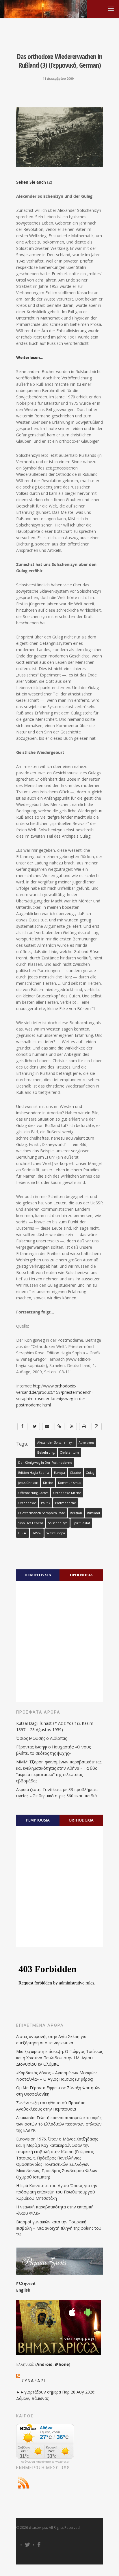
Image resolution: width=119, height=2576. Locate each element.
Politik (46, 1503)
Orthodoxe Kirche (67, 1493)
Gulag (90, 1473)
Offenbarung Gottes (33, 1493)
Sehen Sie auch (31, 182)
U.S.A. (23, 1533)
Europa (59, 1473)
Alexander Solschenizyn (55, 1442)
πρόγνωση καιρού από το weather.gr (45, 2462)
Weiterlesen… (30, 357)
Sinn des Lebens (31, 1523)
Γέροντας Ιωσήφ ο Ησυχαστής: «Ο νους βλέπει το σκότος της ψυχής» (53, 1750)
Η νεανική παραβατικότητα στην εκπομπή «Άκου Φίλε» (55, 2210)
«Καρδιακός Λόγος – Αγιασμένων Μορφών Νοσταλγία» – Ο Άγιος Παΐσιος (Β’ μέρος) (56, 2076)
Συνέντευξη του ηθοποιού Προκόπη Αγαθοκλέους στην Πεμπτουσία (51, 2106)
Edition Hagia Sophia (34, 1473)
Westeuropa (56, 1533)
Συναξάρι (34, 2381)
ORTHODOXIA (81, 1820)
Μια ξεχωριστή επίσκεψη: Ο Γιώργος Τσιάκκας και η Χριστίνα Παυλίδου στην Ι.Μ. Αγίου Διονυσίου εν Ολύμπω (59, 2058)
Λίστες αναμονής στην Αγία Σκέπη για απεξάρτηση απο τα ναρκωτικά (51, 2040)
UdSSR (37, 1533)
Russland (93, 1513)
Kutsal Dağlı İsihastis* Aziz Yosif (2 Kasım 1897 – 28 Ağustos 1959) (55, 1726)
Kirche (48, 1483)
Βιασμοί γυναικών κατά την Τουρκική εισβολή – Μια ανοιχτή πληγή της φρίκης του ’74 (59, 2228)
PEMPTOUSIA (38, 1820)
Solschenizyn (58, 1523)
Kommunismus (69, 1483)
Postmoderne (66, 1503)
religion (76, 1513)
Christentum (69, 1453)
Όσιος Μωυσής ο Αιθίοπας (41, 1738)
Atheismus (86, 1442)
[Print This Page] (84, 1426)
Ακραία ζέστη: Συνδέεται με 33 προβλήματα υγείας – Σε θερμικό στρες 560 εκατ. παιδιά (57, 1793)
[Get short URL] (60, 1426)
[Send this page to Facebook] (22, 1426)
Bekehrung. (46, 1453)
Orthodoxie (27, 1503)
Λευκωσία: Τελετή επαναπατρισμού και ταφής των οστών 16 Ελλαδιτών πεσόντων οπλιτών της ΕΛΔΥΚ (59, 2124)
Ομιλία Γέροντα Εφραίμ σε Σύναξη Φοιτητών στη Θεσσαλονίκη (58, 2091)
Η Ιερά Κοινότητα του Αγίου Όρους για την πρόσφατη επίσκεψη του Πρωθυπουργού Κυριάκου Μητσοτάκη (57, 2192)
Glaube (75, 1473)
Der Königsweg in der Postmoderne (45, 1463)
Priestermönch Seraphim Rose (42, 1513)
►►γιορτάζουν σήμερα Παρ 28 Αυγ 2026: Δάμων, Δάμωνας (56, 2395)
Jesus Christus (28, 1483)
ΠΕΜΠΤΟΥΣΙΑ (38, 1575)
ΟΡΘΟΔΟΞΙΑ (81, 1575)
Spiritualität (81, 1523)
